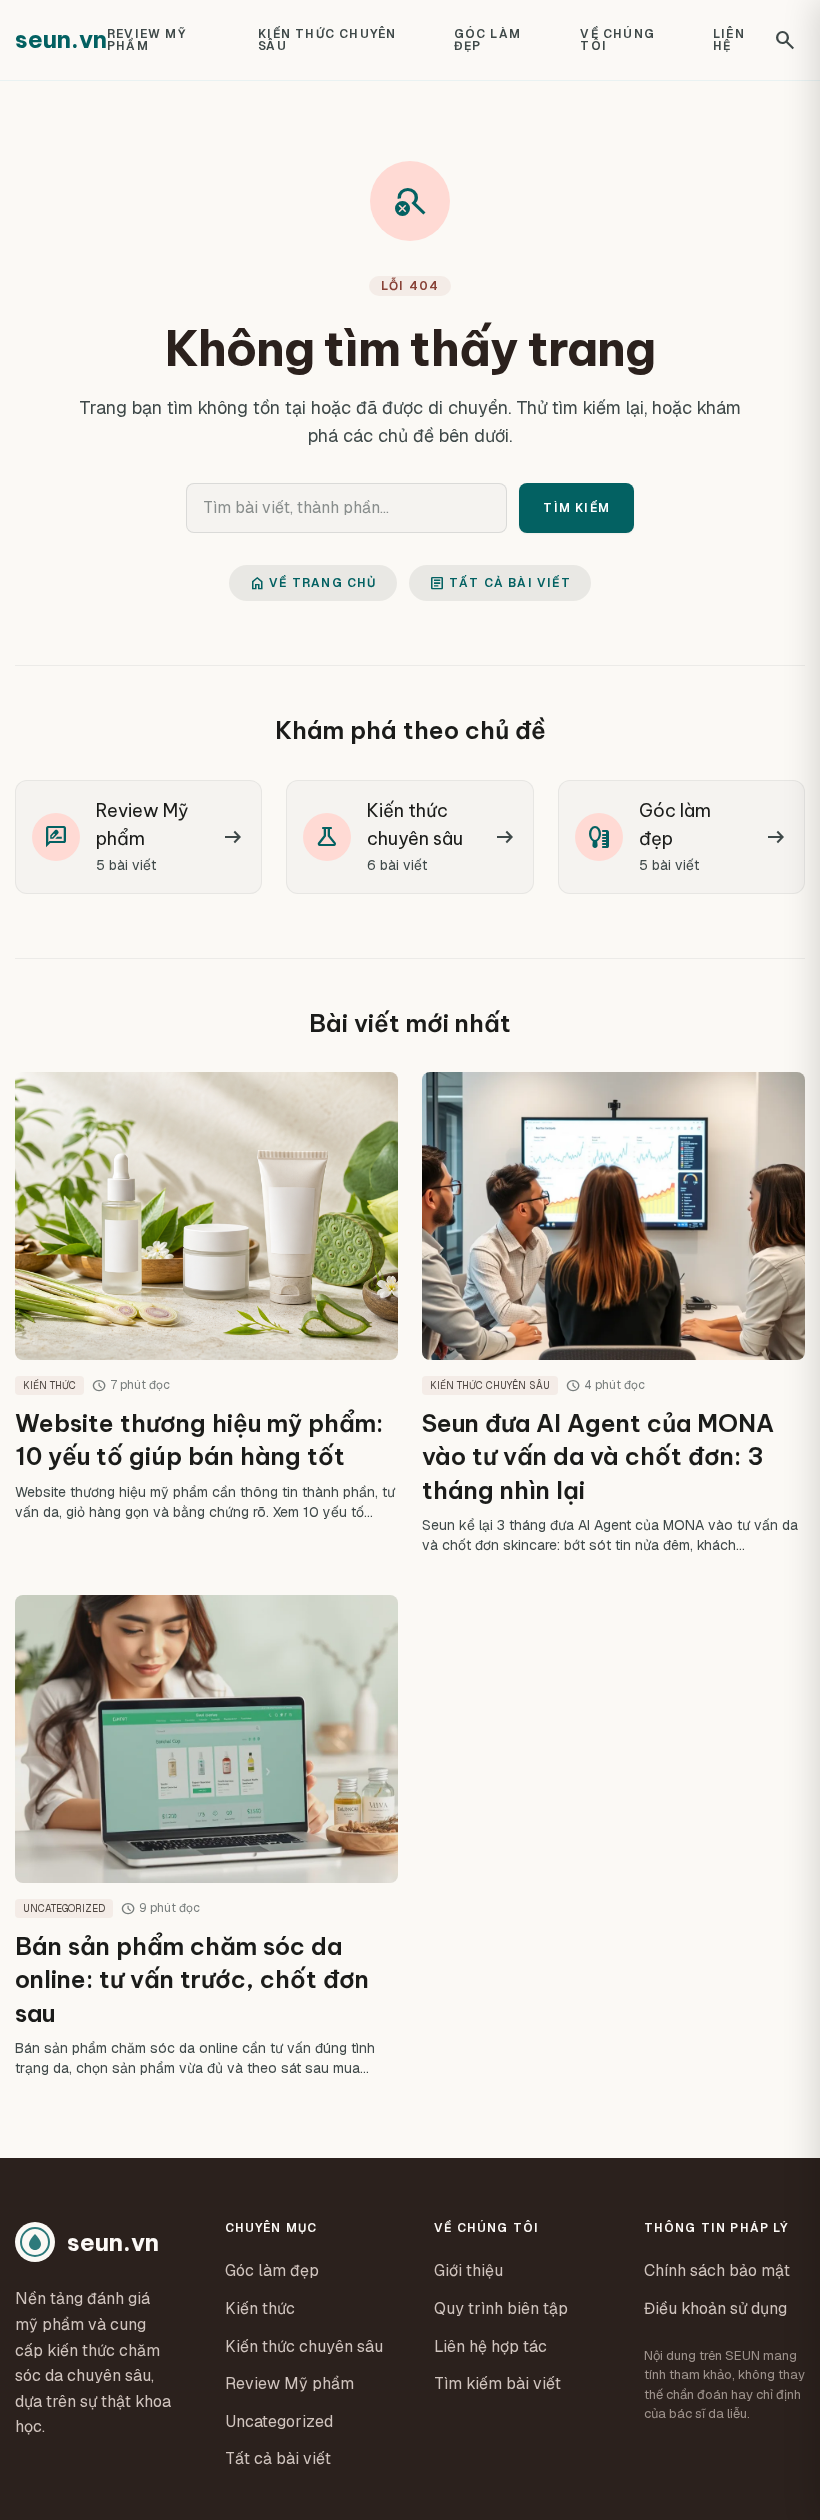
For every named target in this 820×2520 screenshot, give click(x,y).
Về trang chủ (312, 583)
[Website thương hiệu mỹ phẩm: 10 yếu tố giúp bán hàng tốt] (206, 1313)
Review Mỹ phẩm (146, 40)
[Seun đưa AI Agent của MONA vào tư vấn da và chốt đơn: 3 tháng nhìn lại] (613, 1313)
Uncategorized (279, 2421)
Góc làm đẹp (487, 40)
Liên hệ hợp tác (490, 2346)
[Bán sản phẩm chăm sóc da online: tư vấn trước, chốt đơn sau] (206, 1836)
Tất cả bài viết (500, 583)
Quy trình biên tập (501, 2308)
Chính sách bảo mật (717, 2270)
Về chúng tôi (617, 40)
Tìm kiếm (576, 508)
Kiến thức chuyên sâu (327, 40)
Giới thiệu (468, 2270)
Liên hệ (729, 40)
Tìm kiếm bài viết (497, 2383)
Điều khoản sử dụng (715, 2308)
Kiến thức (260, 2308)
